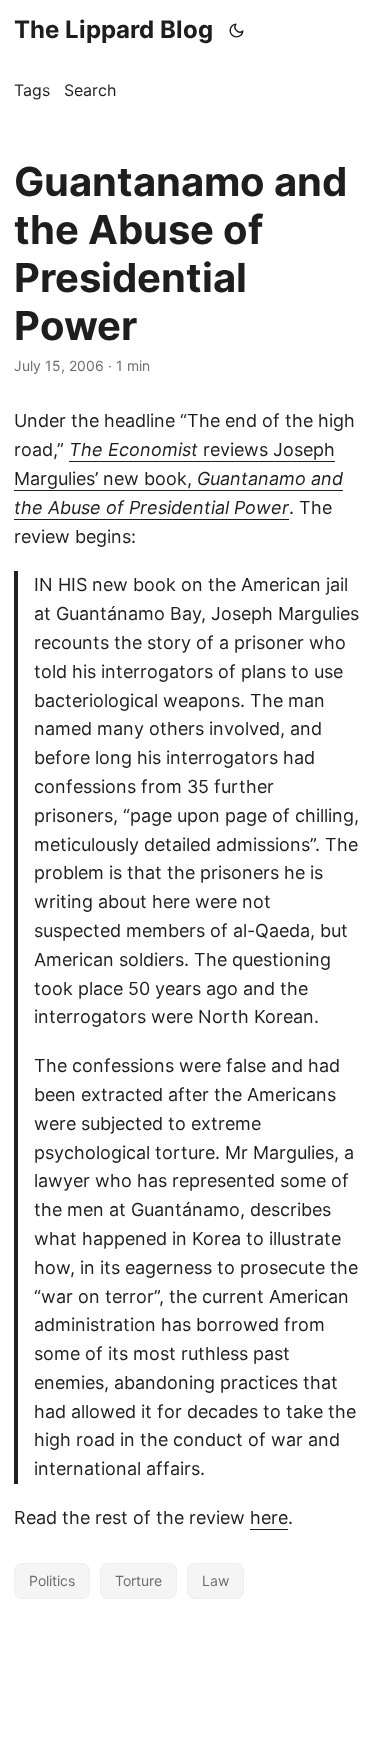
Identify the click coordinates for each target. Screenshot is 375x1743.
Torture (138, 1580)
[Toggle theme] (237, 30)
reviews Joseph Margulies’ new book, (178, 478)
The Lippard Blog (113, 29)
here (269, 1517)
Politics (52, 1580)
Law (215, 1580)
